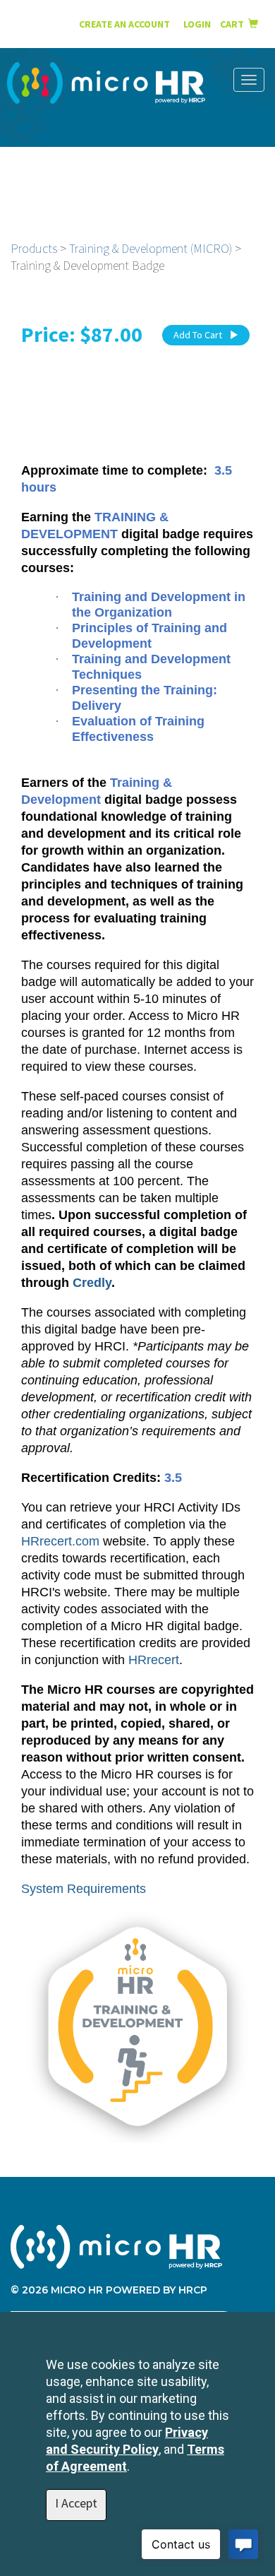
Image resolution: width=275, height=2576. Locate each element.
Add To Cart (198, 335)
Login (198, 24)
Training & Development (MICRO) (151, 248)
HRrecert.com (60, 1541)
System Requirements (84, 1889)
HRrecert (154, 1660)
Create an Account (124, 24)
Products (34, 248)
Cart (234, 24)
